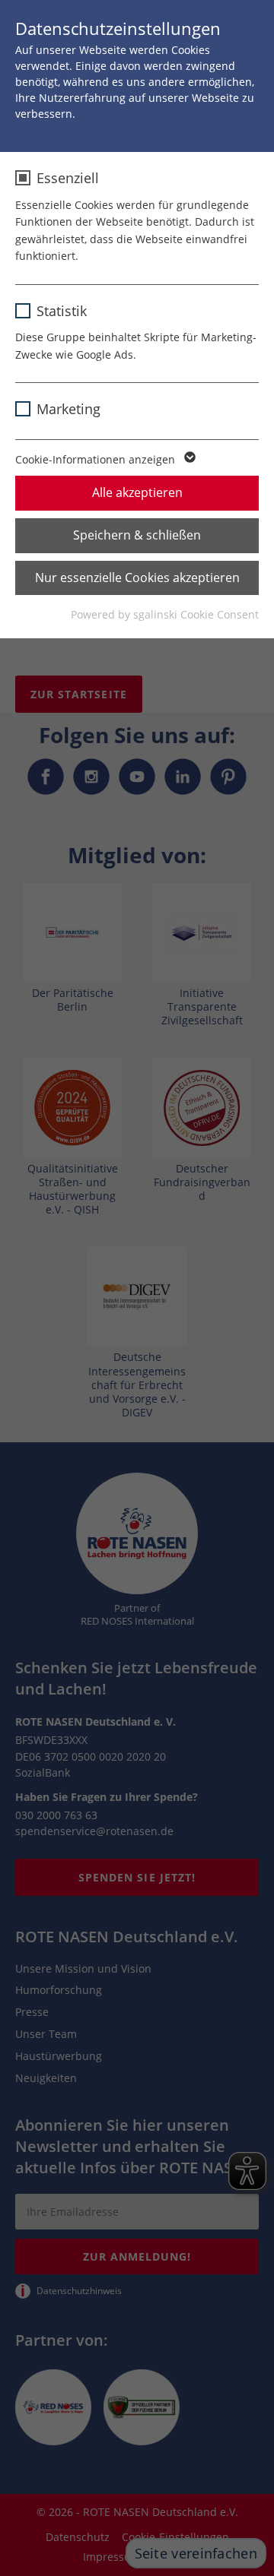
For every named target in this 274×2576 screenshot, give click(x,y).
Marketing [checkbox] (68, 409)
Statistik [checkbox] (62, 311)
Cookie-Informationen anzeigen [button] (97, 459)
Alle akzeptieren (137, 492)
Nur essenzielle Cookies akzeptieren (137, 578)
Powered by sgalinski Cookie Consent (165, 614)
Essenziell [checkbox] (68, 178)
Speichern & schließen (137, 535)
